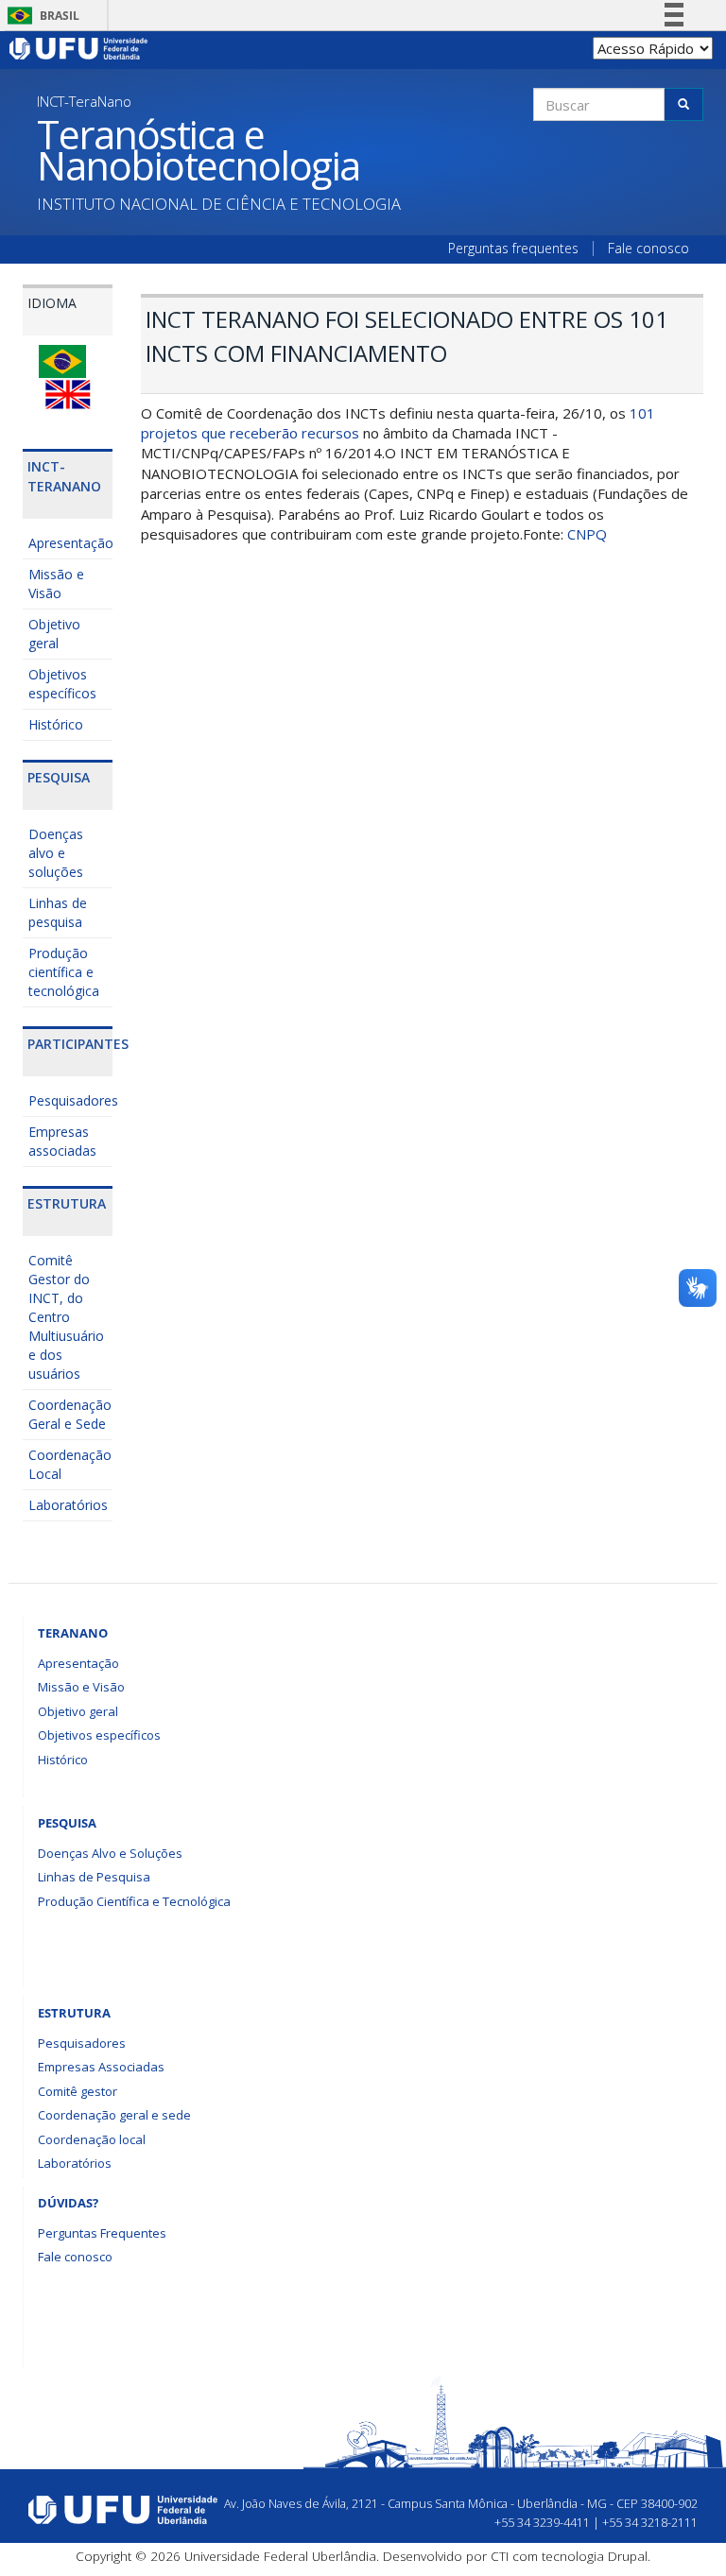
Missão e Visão (56, 584)
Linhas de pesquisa (58, 912)
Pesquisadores (70, 1100)
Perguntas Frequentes (102, 2233)
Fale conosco (648, 249)
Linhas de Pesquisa (94, 1877)
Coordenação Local (70, 1464)
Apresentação (70, 543)
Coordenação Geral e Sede (70, 1414)
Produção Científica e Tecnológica (134, 1901)
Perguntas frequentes (513, 249)
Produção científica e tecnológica (64, 972)
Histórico (56, 724)
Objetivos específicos (62, 684)
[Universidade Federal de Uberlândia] (79, 47)
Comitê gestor (78, 2091)
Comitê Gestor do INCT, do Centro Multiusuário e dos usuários (66, 1317)
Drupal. (629, 2556)
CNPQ (587, 534)
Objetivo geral (54, 634)
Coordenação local (92, 2139)
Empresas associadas (62, 1141)
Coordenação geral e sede (114, 2115)
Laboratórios (68, 1505)
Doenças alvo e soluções (56, 853)
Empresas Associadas (101, 2067)
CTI (500, 2556)
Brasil (40, 16)
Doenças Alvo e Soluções (110, 1853)
